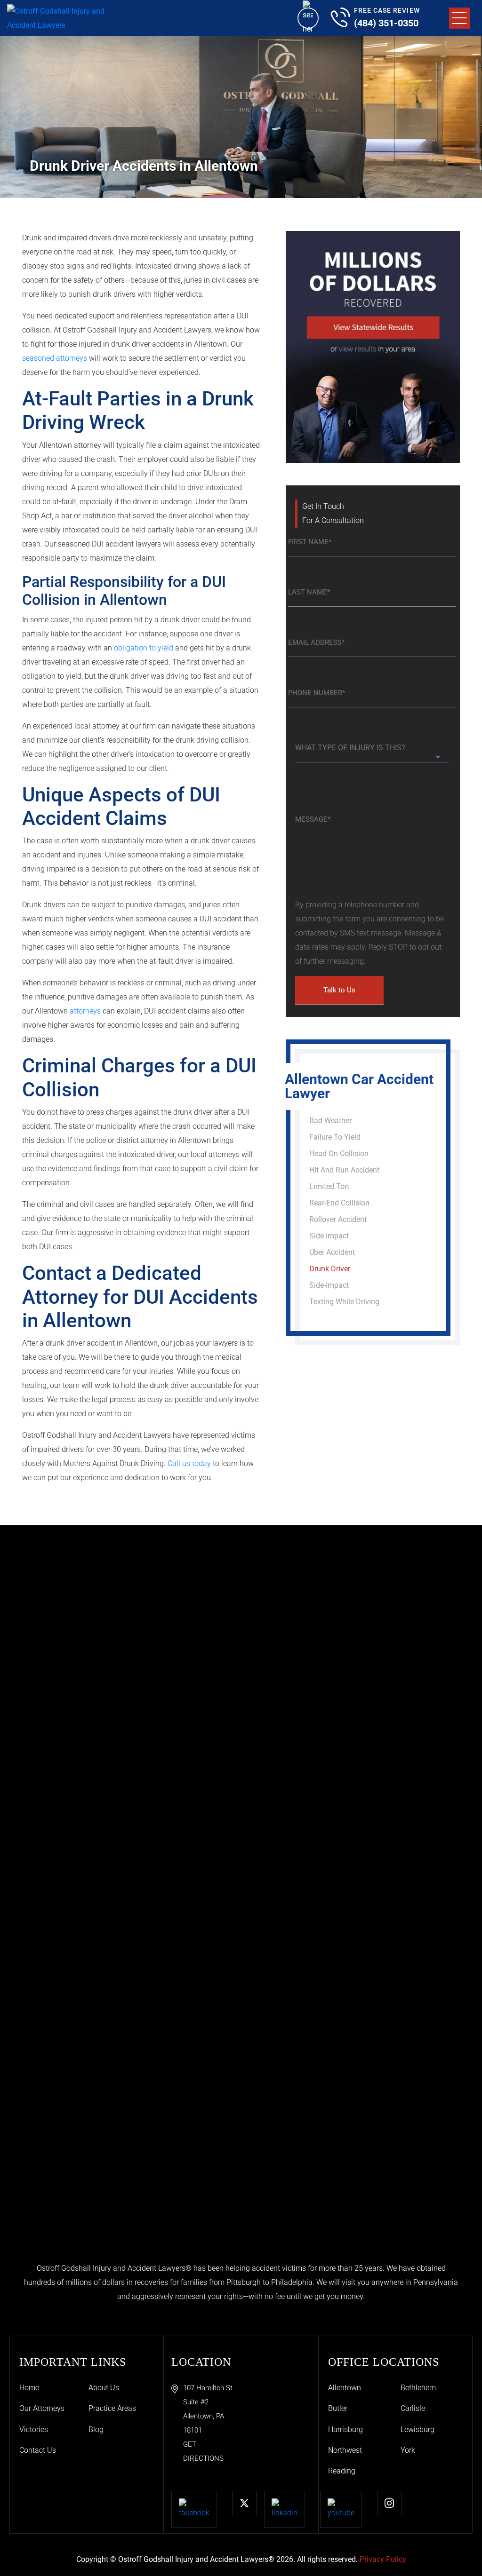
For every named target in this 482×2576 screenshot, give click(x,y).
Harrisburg (345, 2429)
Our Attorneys (42, 2408)
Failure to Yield (335, 1137)
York (408, 2450)
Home (29, 2388)
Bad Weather (330, 1121)
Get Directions (203, 2451)
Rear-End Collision (339, 1203)
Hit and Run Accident (344, 1170)
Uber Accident (332, 1252)
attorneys (85, 1011)
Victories (34, 2429)
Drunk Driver (330, 1269)
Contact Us (38, 2450)
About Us (104, 2388)
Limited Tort (329, 1186)
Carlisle (413, 2408)
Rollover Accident (338, 1219)
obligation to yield (144, 648)
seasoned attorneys (55, 358)
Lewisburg (418, 2429)
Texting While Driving (344, 1302)
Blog (96, 2429)
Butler (338, 2408)
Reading (342, 2471)
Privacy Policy (383, 2559)
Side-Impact (329, 1285)
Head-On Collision (339, 1153)
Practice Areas (112, 2408)
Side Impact (329, 1236)
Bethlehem (418, 2388)
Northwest (345, 2450)
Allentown (345, 2388)
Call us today (189, 1463)
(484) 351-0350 (386, 23)
